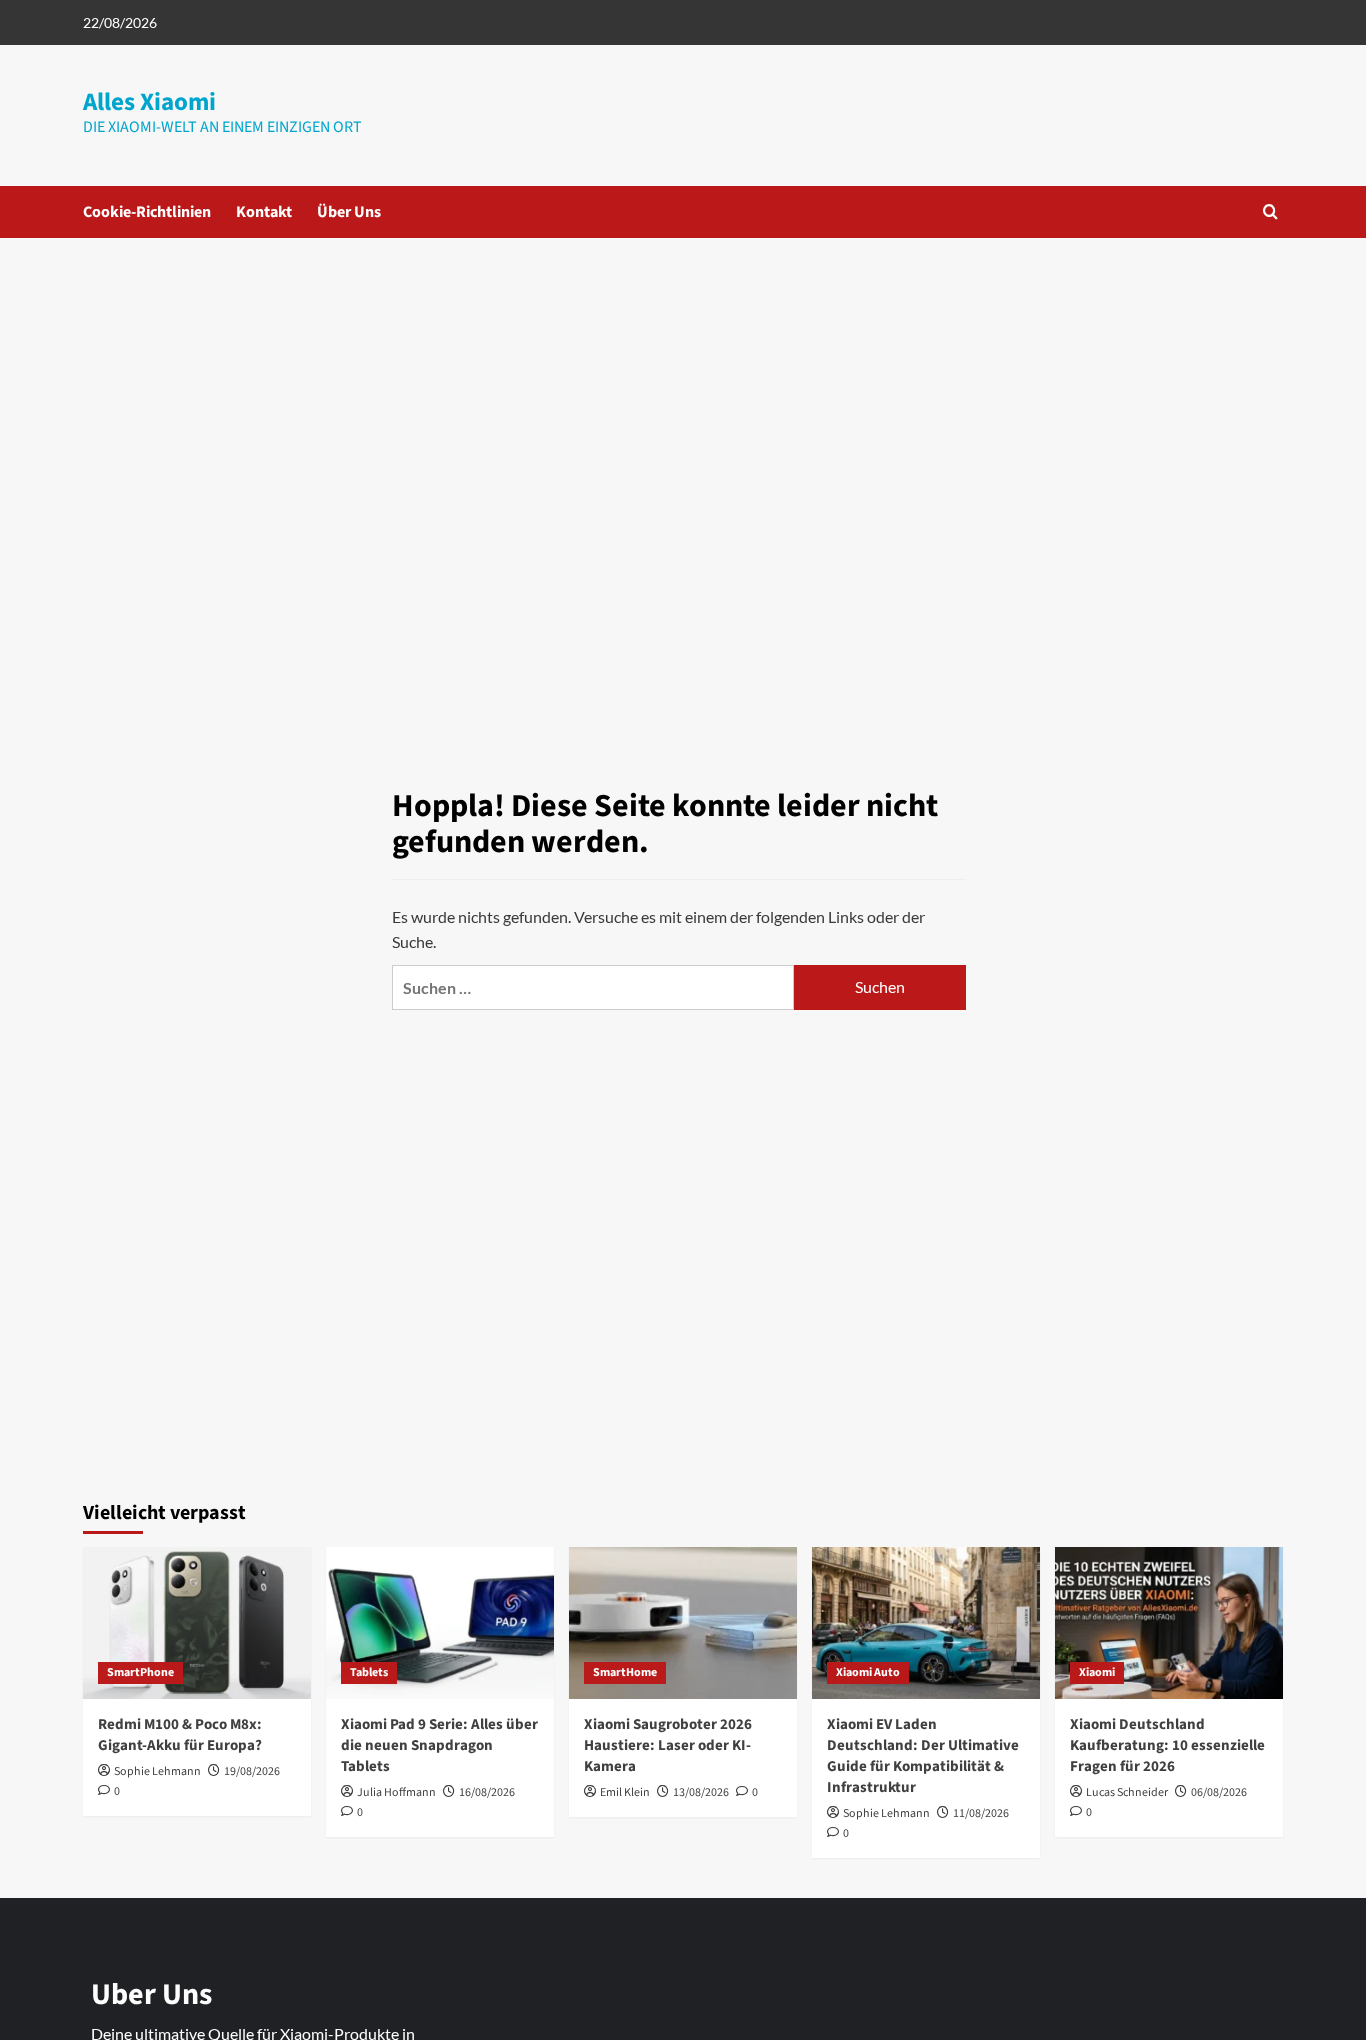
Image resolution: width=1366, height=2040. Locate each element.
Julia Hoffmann (396, 1792)
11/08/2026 (981, 1813)
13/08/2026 (701, 1792)
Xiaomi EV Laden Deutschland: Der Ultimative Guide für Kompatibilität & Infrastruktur (923, 1756)
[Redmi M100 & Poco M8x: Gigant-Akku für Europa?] (197, 1623)
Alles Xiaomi (149, 102)
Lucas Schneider (1127, 1792)
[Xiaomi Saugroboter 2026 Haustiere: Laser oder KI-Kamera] (683, 1623)
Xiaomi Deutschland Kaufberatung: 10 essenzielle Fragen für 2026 (1167, 1745)
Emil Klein (625, 1792)
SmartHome (625, 1672)
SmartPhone (140, 1672)
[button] (1270, 211)
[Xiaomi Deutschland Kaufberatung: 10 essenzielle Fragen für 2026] (1169, 1623)
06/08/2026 (1219, 1792)
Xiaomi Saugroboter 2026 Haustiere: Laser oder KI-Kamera (668, 1745)
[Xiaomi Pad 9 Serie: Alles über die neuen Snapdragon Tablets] (440, 1623)
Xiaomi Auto (868, 1672)
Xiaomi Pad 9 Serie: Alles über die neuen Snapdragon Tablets (439, 1745)
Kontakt (264, 212)
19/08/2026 (252, 1771)
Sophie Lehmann (157, 1771)
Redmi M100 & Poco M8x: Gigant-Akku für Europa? (180, 1735)
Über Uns (349, 212)
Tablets (369, 1672)
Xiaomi (1097, 1672)
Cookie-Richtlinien (147, 212)
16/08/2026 (487, 1792)
